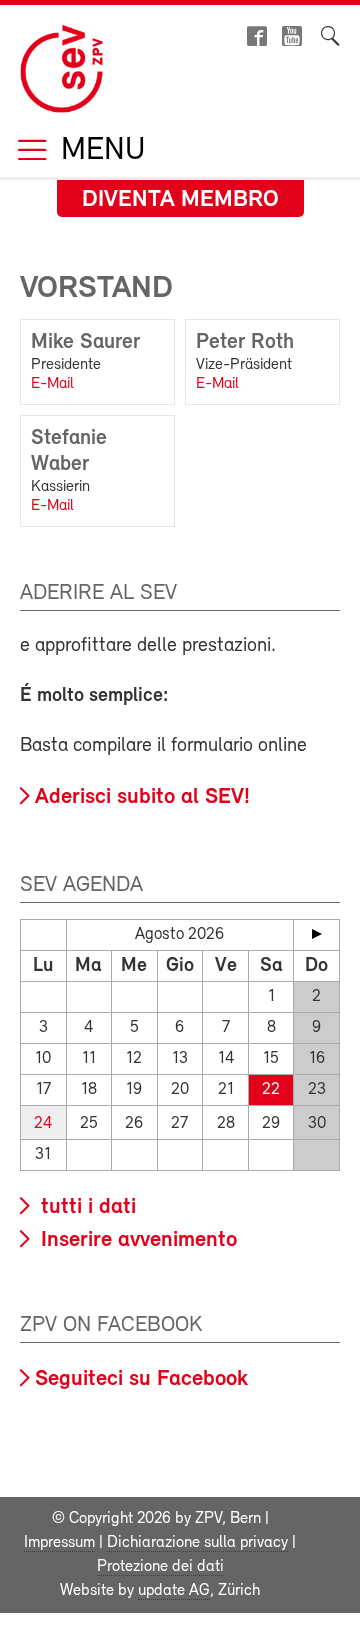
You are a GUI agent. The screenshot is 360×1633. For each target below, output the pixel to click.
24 (43, 1123)
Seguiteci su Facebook (141, 1379)
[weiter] (316, 934)
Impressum (59, 1543)
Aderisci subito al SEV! (142, 797)
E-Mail (52, 384)
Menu (99, 151)
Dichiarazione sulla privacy (197, 1543)
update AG (174, 1591)
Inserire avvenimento (136, 1240)
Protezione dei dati (160, 1567)
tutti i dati (85, 1207)
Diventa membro (180, 200)
